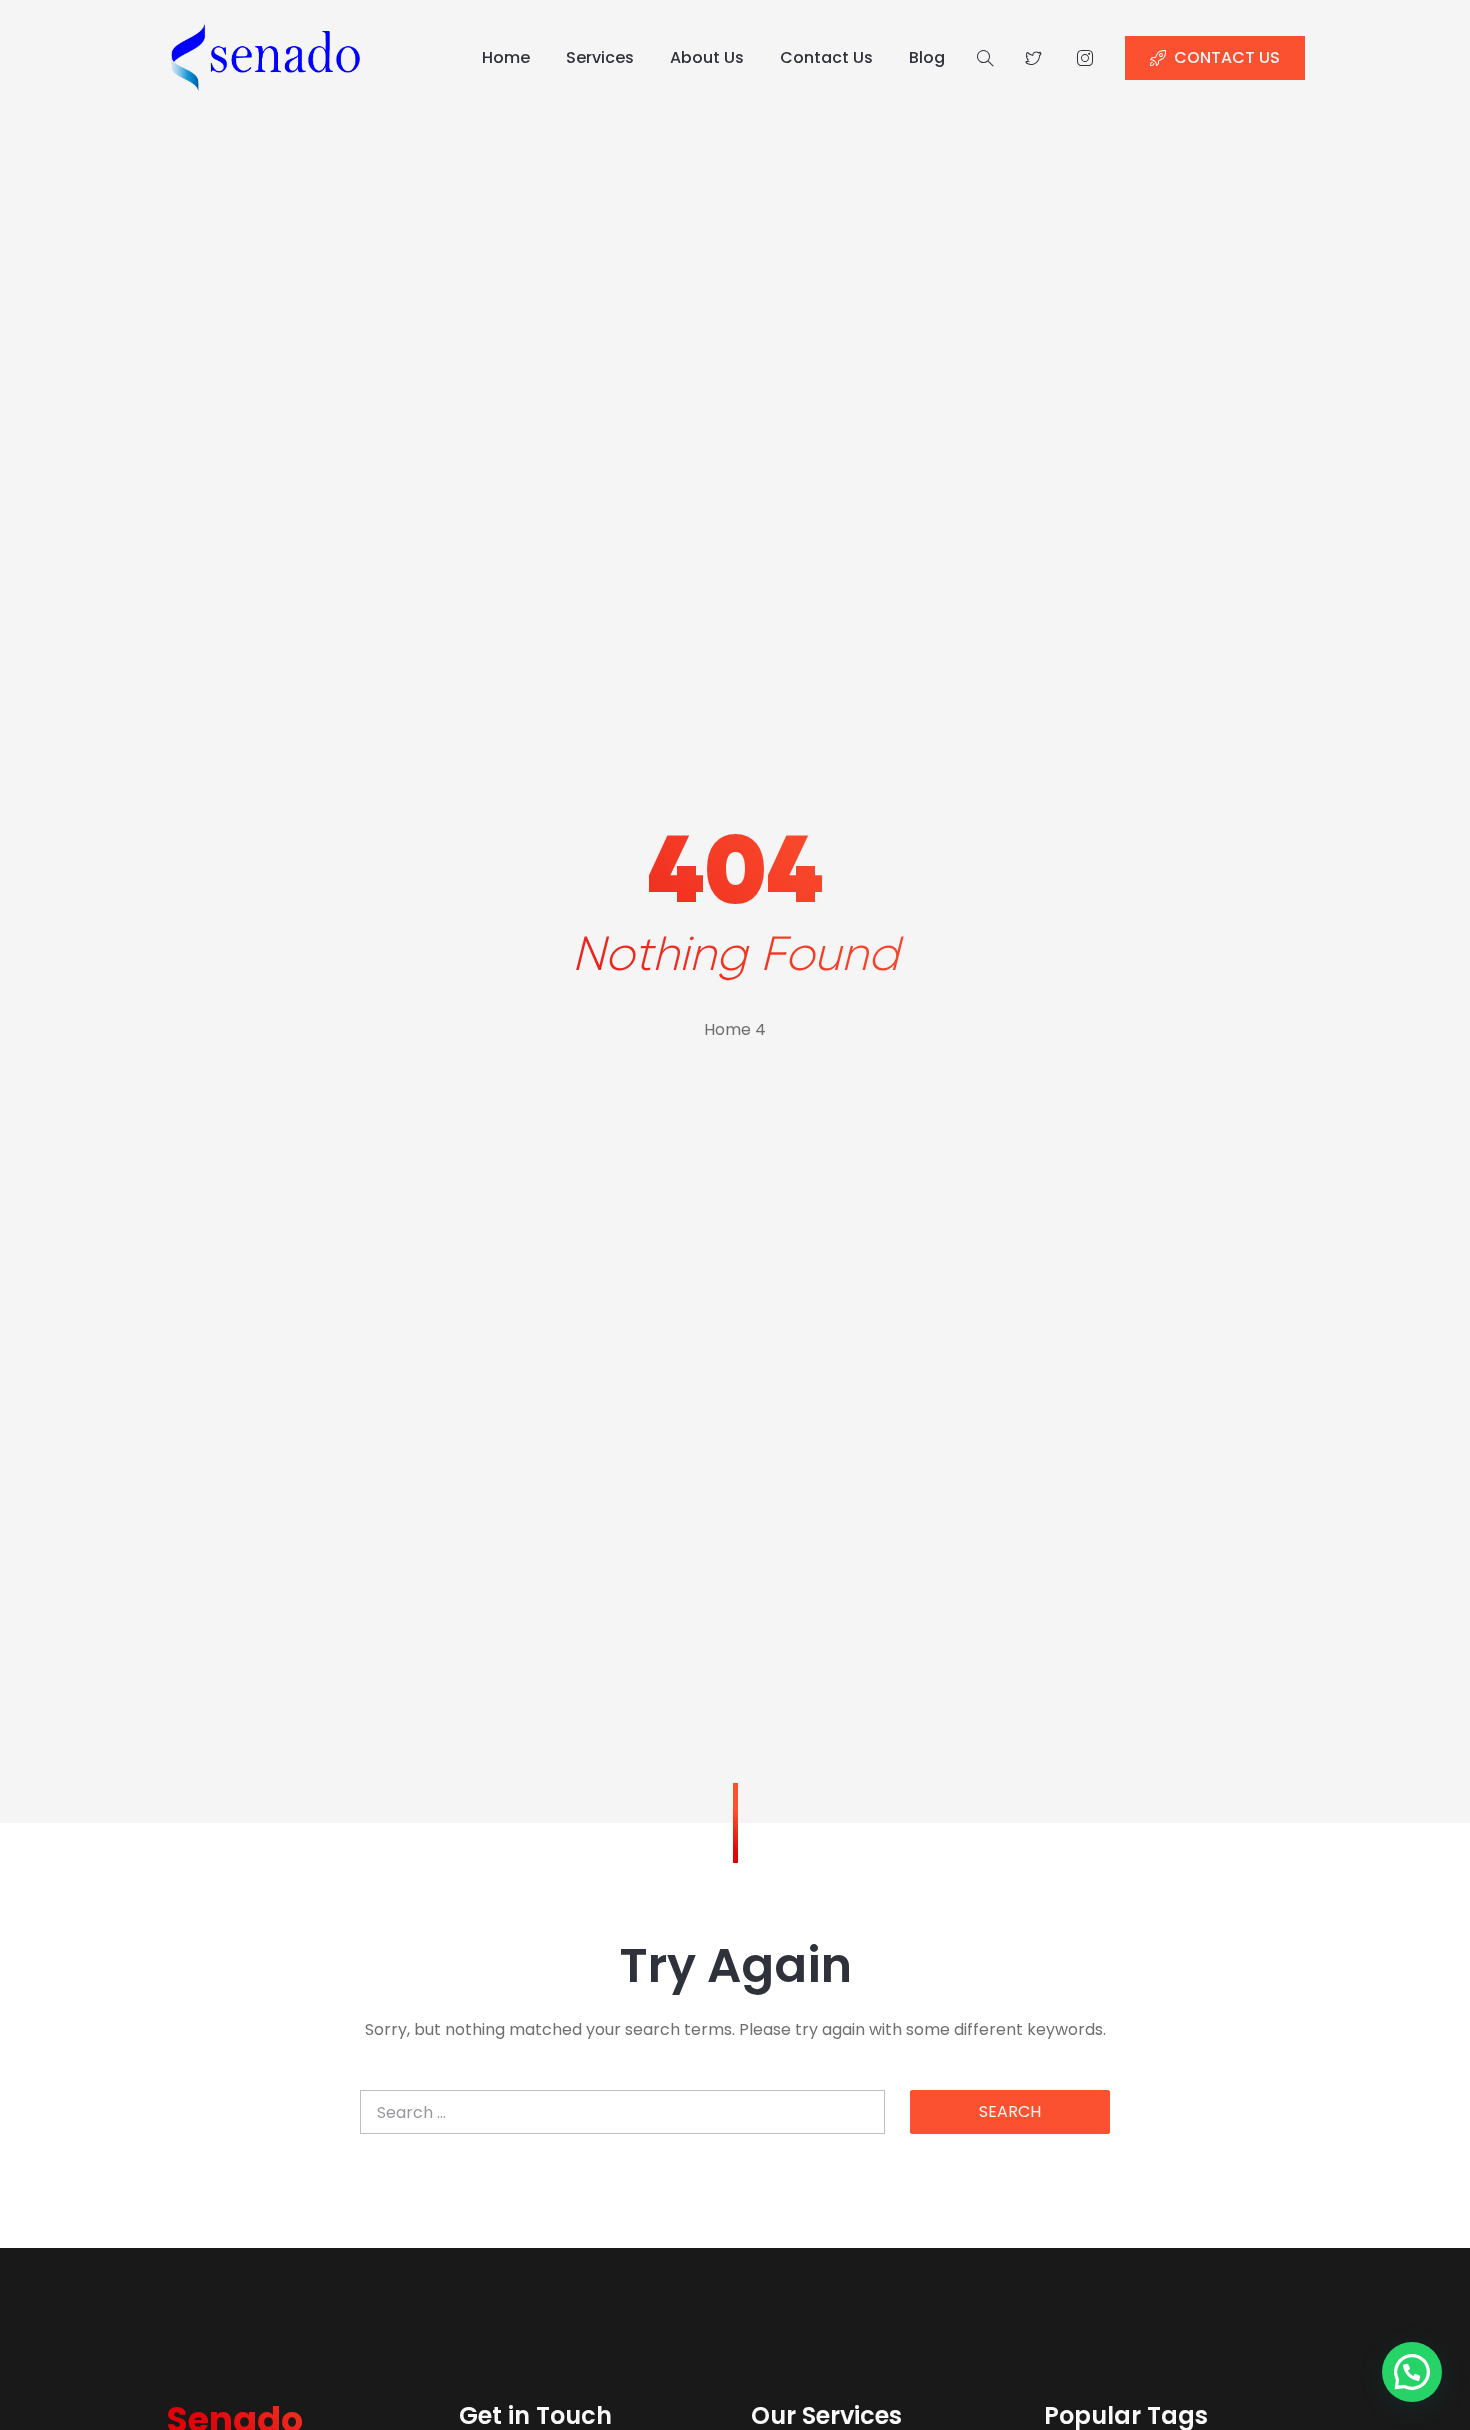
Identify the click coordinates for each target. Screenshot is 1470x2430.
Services (600, 57)
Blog (927, 57)
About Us (707, 57)
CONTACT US (1227, 57)
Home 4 (735, 1029)
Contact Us (826, 57)
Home (506, 57)
